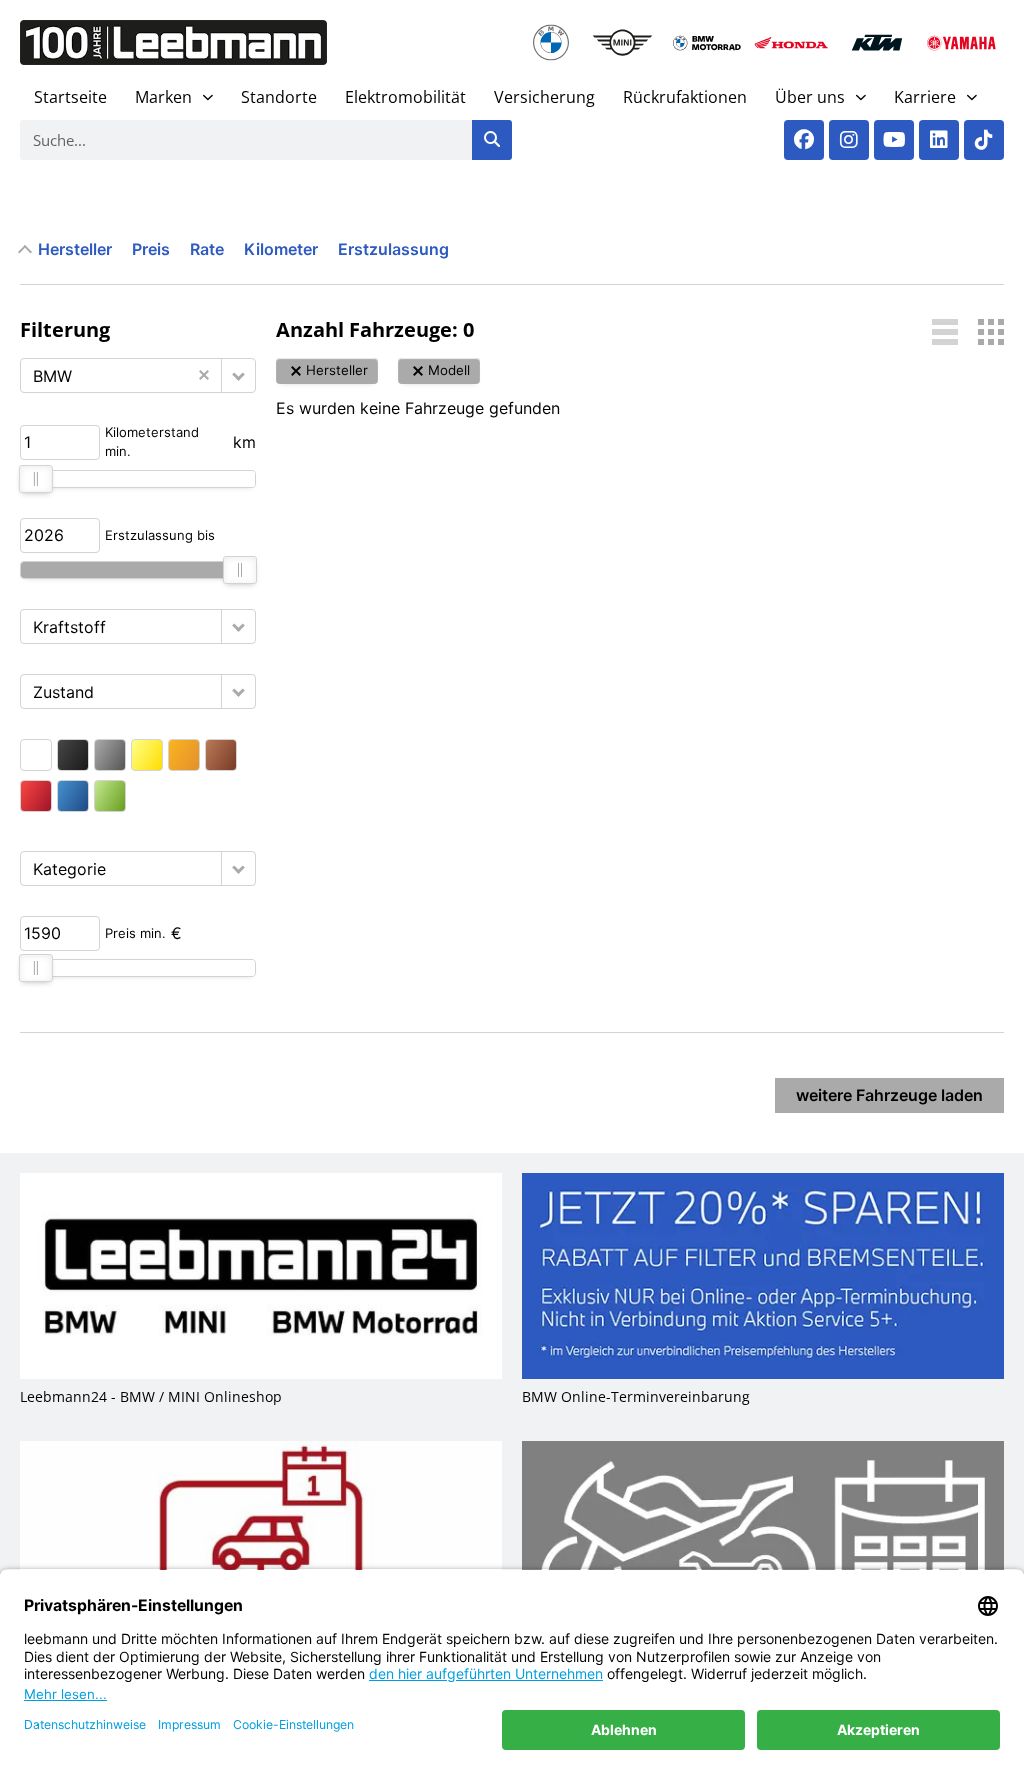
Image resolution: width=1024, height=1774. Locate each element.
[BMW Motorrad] (707, 42)
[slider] (36, 479)
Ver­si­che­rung (544, 97)
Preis (151, 249)
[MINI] (622, 42)
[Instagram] (849, 140)
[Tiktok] (984, 140)
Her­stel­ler (75, 249)
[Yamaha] (961, 42)
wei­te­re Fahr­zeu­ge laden (889, 1095)
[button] (238, 375)
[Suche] (492, 140)
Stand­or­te (279, 97)
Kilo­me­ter (281, 249)
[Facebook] (804, 140)
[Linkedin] (939, 140)
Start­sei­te (70, 97)
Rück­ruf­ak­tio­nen (685, 97)
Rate (207, 249)
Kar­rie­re (925, 97)
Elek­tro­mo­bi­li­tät (405, 97)
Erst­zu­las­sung (393, 249)
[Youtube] (894, 140)
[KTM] (876, 42)
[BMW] (551, 42)
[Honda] (791, 42)
